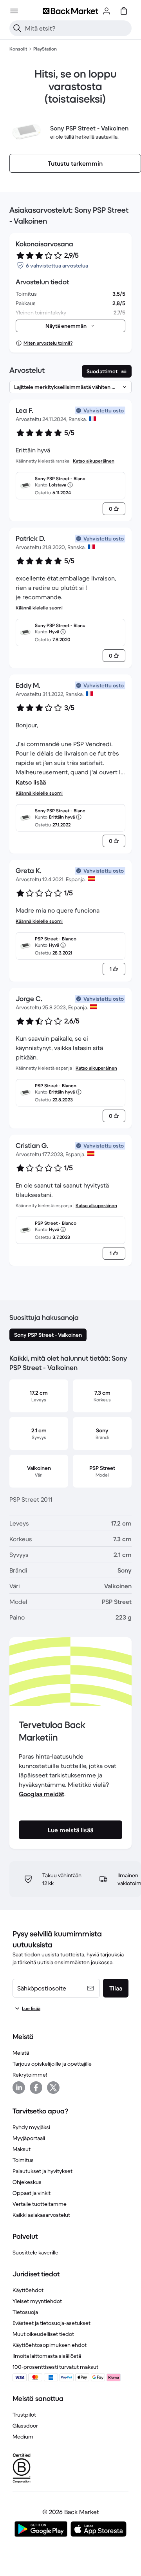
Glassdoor (25, 2426)
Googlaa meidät (42, 1794)
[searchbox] (77, 28)
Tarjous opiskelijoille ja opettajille (52, 2064)
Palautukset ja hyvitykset (42, 2171)
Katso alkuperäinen (94, 461)
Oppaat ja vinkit (32, 2193)
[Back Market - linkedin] (19, 2088)
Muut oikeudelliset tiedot (43, 2334)
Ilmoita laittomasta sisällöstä (47, 2356)
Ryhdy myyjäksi (31, 2127)
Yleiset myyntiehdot (37, 2301)
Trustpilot (24, 2415)
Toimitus (23, 2160)
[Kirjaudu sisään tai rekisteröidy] (107, 11)
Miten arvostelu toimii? (48, 343)
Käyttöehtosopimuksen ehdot (50, 2345)
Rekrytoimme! (30, 2075)
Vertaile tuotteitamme (40, 2204)
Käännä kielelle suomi (39, 608)
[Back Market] (70, 11)
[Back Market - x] (53, 2088)
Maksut (22, 2149)
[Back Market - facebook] (36, 2088)
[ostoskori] (124, 11)
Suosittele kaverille (35, 2252)
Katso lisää (31, 782)
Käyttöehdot (28, 2290)
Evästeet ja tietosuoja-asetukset (52, 2323)
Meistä (21, 2053)
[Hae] (17, 28)
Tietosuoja (25, 2312)
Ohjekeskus (27, 2182)
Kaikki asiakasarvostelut (41, 2215)
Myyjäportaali (29, 2138)
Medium (23, 2437)
